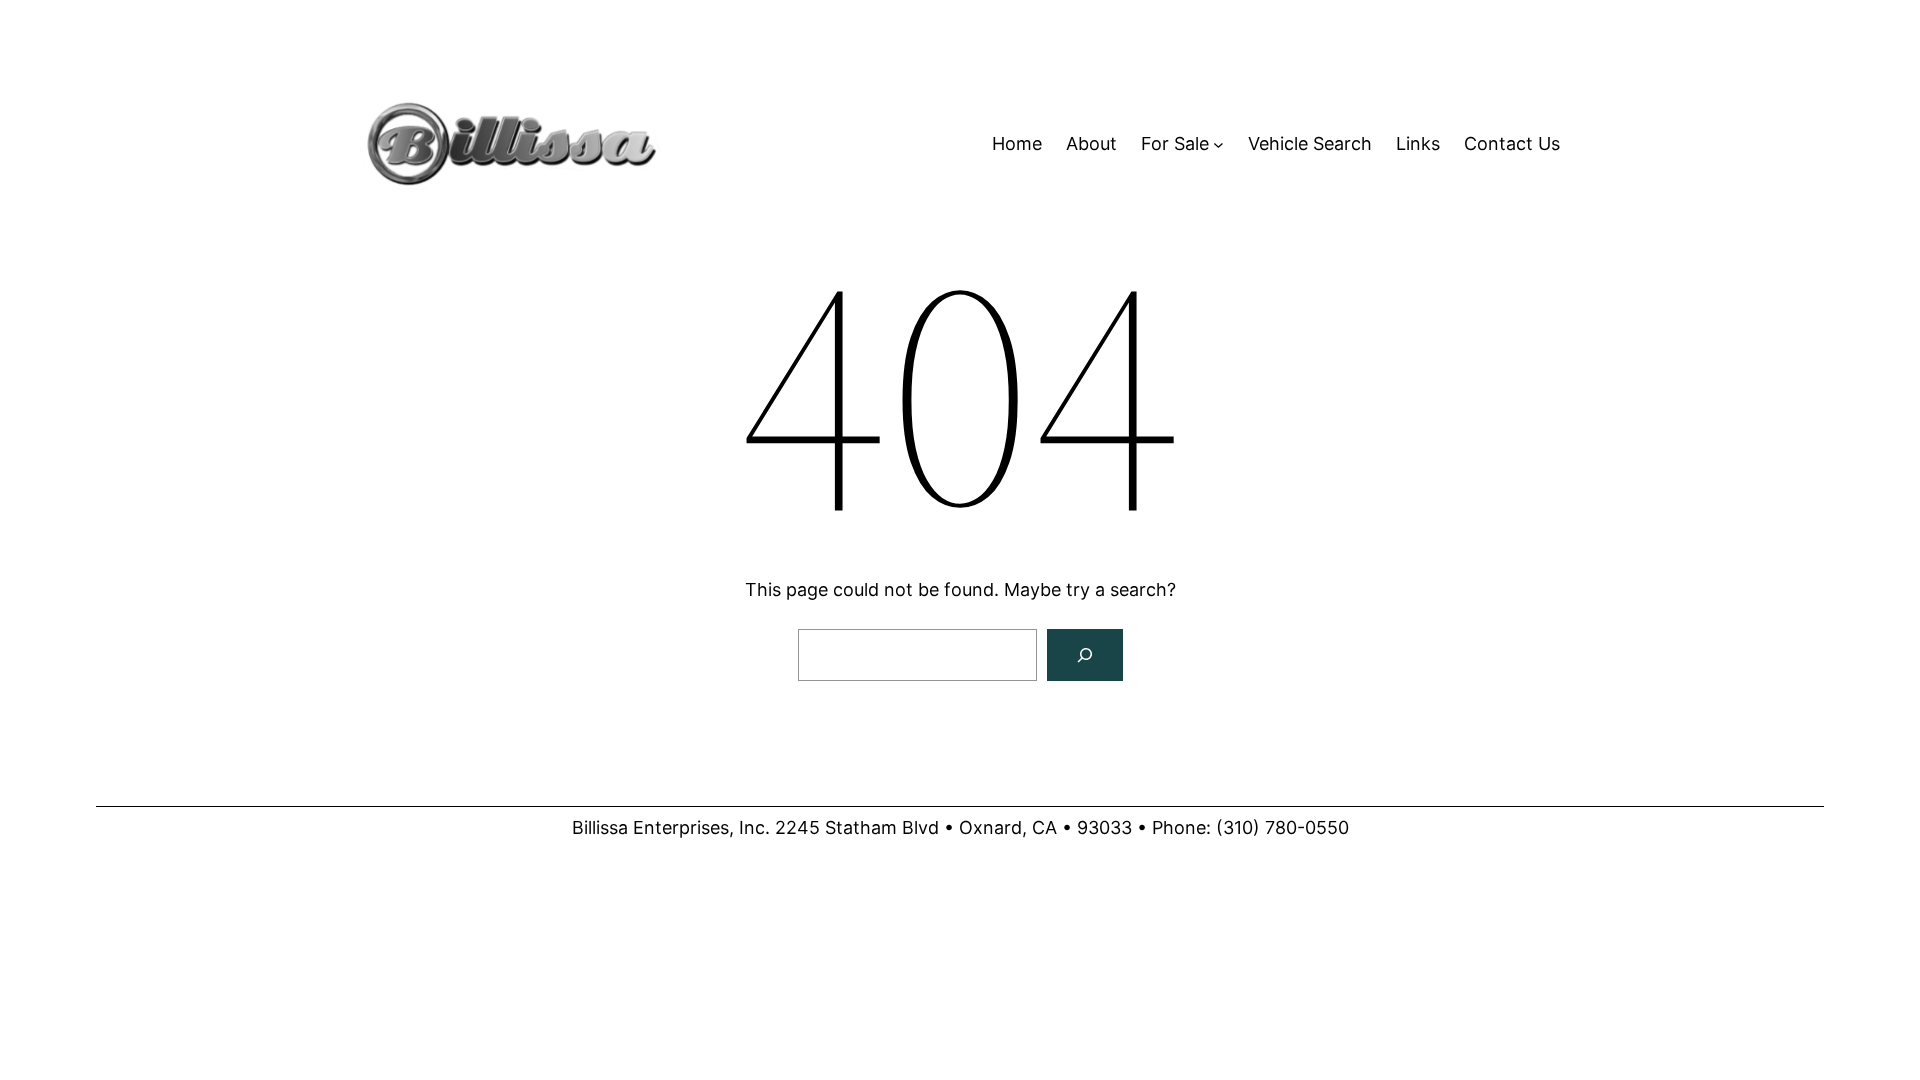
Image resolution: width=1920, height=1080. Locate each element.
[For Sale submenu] (1218, 144)
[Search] (1085, 655)
